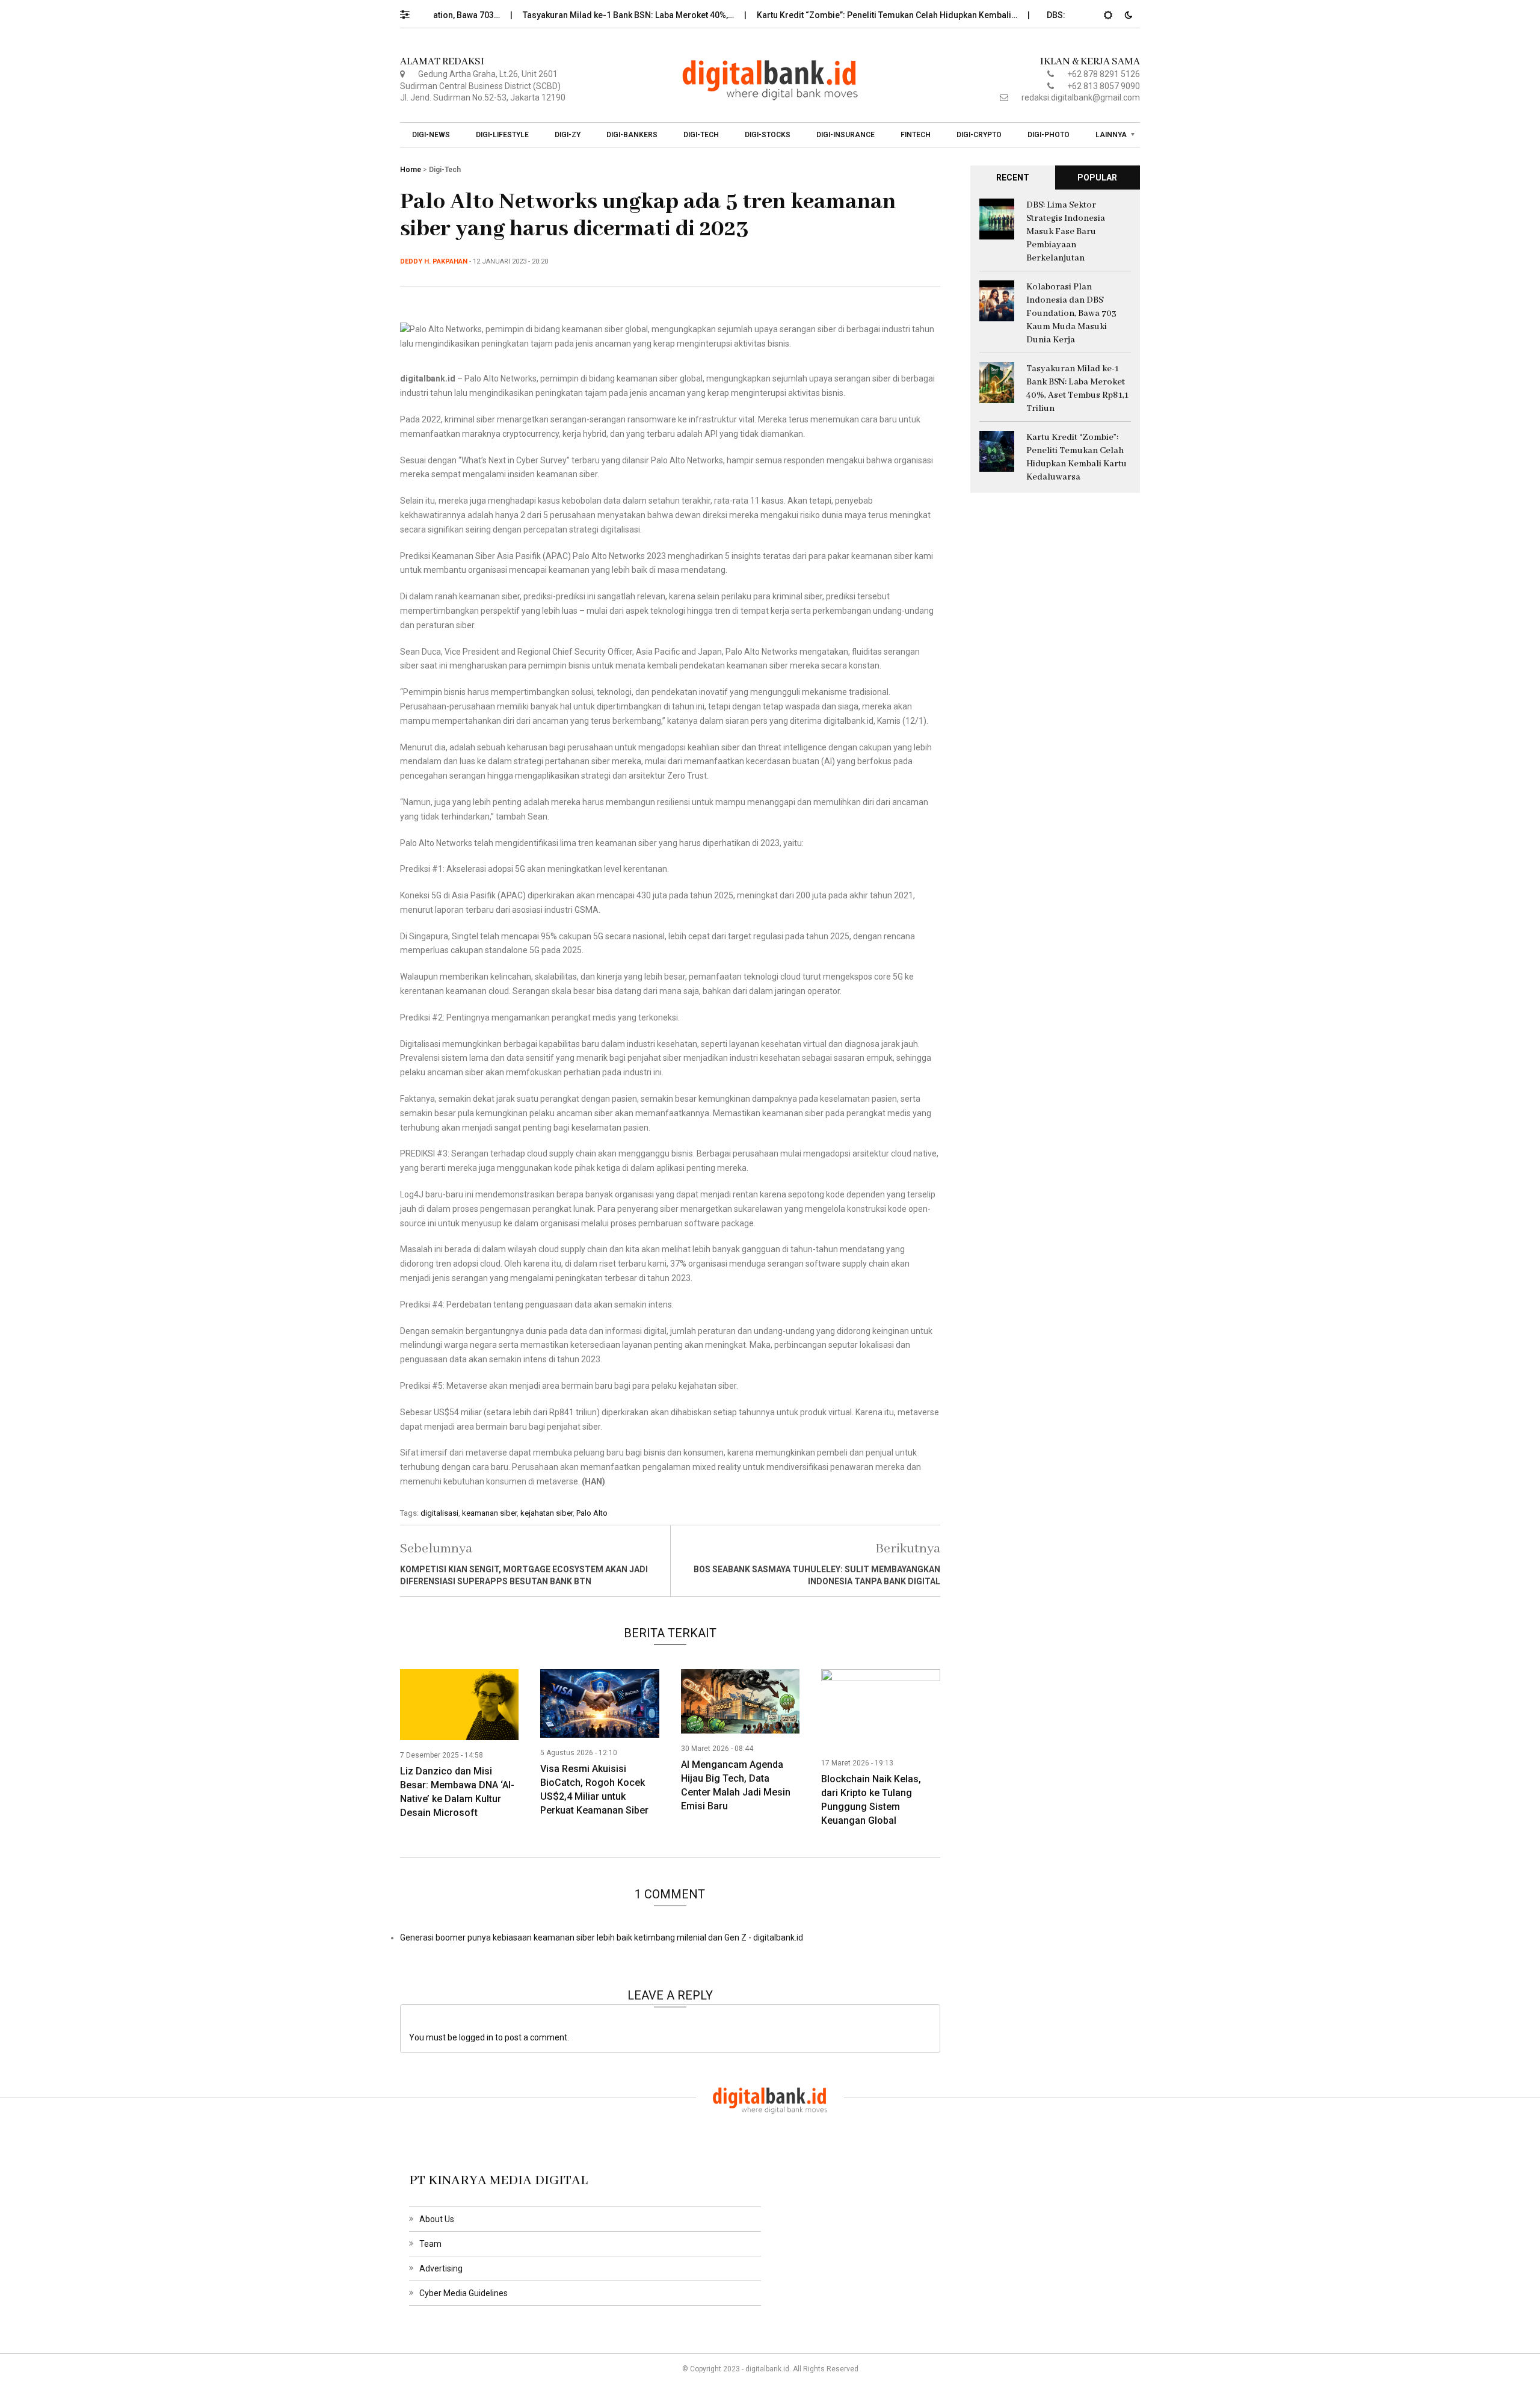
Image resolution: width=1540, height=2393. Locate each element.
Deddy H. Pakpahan (434, 261)
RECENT (1013, 178)
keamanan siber (489, 1513)
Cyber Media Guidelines (464, 2293)
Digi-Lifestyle (502, 135)
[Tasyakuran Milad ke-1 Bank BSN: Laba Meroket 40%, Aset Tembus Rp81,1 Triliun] (997, 381)
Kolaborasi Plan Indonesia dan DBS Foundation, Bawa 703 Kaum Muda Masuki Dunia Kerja (1071, 313)
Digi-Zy (568, 135)
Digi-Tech (701, 135)
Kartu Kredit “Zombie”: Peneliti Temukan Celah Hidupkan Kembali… (830, 15)
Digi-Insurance (845, 135)
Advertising (441, 2268)
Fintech (916, 135)
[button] (411, 11)
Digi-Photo (1049, 135)
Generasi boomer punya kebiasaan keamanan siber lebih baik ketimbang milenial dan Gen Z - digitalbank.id (602, 1938)
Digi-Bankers (632, 135)
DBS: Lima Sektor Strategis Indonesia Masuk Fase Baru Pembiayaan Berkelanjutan (1066, 232)
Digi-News (431, 135)
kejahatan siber (547, 1513)
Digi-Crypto (979, 135)
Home (411, 170)
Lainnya (1111, 135)
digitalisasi (439, 1513)
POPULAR (1097, 178)
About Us (437, 2219)
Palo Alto (592, 1513)
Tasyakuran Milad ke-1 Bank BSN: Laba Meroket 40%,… (571, 15)
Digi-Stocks (768, 135)
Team (430, 2244)
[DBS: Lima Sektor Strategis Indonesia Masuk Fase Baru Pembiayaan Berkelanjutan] (997, 218)
